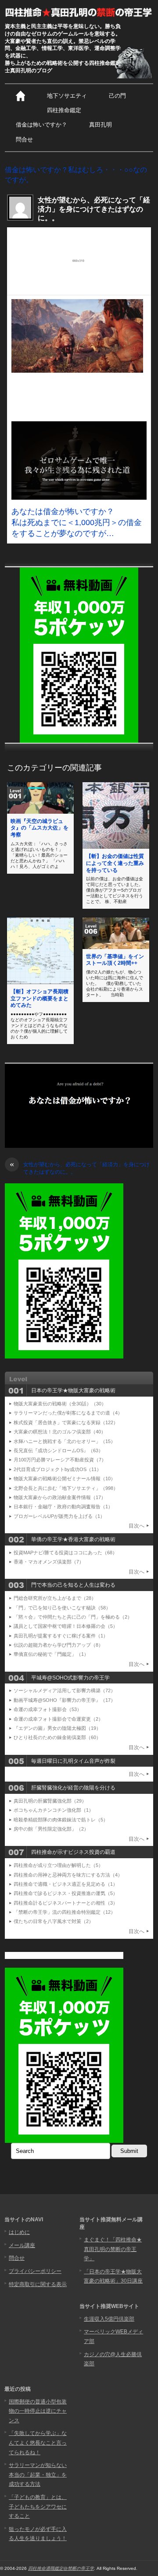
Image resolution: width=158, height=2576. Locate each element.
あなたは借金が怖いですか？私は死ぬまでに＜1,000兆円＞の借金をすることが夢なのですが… (77, 522)
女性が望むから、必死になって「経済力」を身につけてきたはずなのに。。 (80, 1168)
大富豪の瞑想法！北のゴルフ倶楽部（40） (60, 1432)
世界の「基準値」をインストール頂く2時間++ (115, 960)
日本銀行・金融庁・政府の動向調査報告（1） (63, 1507)
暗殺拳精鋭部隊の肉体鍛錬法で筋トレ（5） (61, 1820)
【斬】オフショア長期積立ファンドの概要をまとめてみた (39, 998)
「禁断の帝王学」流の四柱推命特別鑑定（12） (65, 1912)
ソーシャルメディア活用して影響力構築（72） (65, 1690)
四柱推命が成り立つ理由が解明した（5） (58, 1865)
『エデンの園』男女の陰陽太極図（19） (57, 1728)
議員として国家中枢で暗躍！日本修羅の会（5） (66, 1626)
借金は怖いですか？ (41, 125)
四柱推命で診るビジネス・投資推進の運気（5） (66, 1893)
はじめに (19, 2232)
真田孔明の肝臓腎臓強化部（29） (50, 1801)
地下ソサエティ (67, 96)
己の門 (117, 96)
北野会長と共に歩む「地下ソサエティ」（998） (66, 1488)
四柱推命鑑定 (64, 110)
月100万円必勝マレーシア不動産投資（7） (60, 1460)
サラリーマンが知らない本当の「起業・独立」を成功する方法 (38, 2475)
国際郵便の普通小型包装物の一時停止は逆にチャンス (38, 2411)
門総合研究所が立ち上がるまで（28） (55, 1598)
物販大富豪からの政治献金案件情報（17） (60, 1497)
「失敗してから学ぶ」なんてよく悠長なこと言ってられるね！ (38, 2443)
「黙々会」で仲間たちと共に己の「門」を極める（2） (73, 1617)
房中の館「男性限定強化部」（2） (51, 1829)
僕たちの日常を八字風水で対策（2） (54, 1921)
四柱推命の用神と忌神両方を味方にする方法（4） (68, 1875)
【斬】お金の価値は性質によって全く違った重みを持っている (115, 863)
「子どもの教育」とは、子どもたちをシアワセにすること (38, 2507)
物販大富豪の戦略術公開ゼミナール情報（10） (65, 1479)
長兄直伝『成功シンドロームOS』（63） (58, 1450)
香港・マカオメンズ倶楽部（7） (49, 1562)
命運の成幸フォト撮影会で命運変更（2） (58, 1719)
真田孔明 (101, 125)
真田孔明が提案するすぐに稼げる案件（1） (61, 1636)
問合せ (24, 139)
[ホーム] (20, 96)
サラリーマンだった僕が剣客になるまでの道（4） (68, 1413)
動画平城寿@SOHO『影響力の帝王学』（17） (65, 1700)
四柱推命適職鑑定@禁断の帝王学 (61, 2568)
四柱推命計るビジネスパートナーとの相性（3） (66, 1903)
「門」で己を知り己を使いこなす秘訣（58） (62, 1608)
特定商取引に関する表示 (38, 2284)
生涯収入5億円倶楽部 (109, 2319)
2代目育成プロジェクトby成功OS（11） (57, 1469)
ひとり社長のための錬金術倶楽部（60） (57, 1737)
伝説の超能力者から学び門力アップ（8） (58, 1645)
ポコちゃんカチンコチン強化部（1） (54, 1810)
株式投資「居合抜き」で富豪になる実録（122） (66, 1422)
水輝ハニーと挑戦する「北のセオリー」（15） (65, 1441)
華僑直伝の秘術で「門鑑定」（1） (51, 1654)
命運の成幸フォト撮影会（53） (48, 1709)
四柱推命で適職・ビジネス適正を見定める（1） (66, 1884)
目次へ (136, 1526)
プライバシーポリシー (35, 2271)
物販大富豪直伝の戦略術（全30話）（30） (60, 1404)
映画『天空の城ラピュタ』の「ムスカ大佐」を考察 (39, 828)
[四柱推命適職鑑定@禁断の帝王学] (79, 12)
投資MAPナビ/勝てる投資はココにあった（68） (65, 1553)
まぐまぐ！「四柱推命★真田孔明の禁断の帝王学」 (113, 2249)
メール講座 (22, 2245)
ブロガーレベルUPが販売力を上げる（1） (59, 1516)
